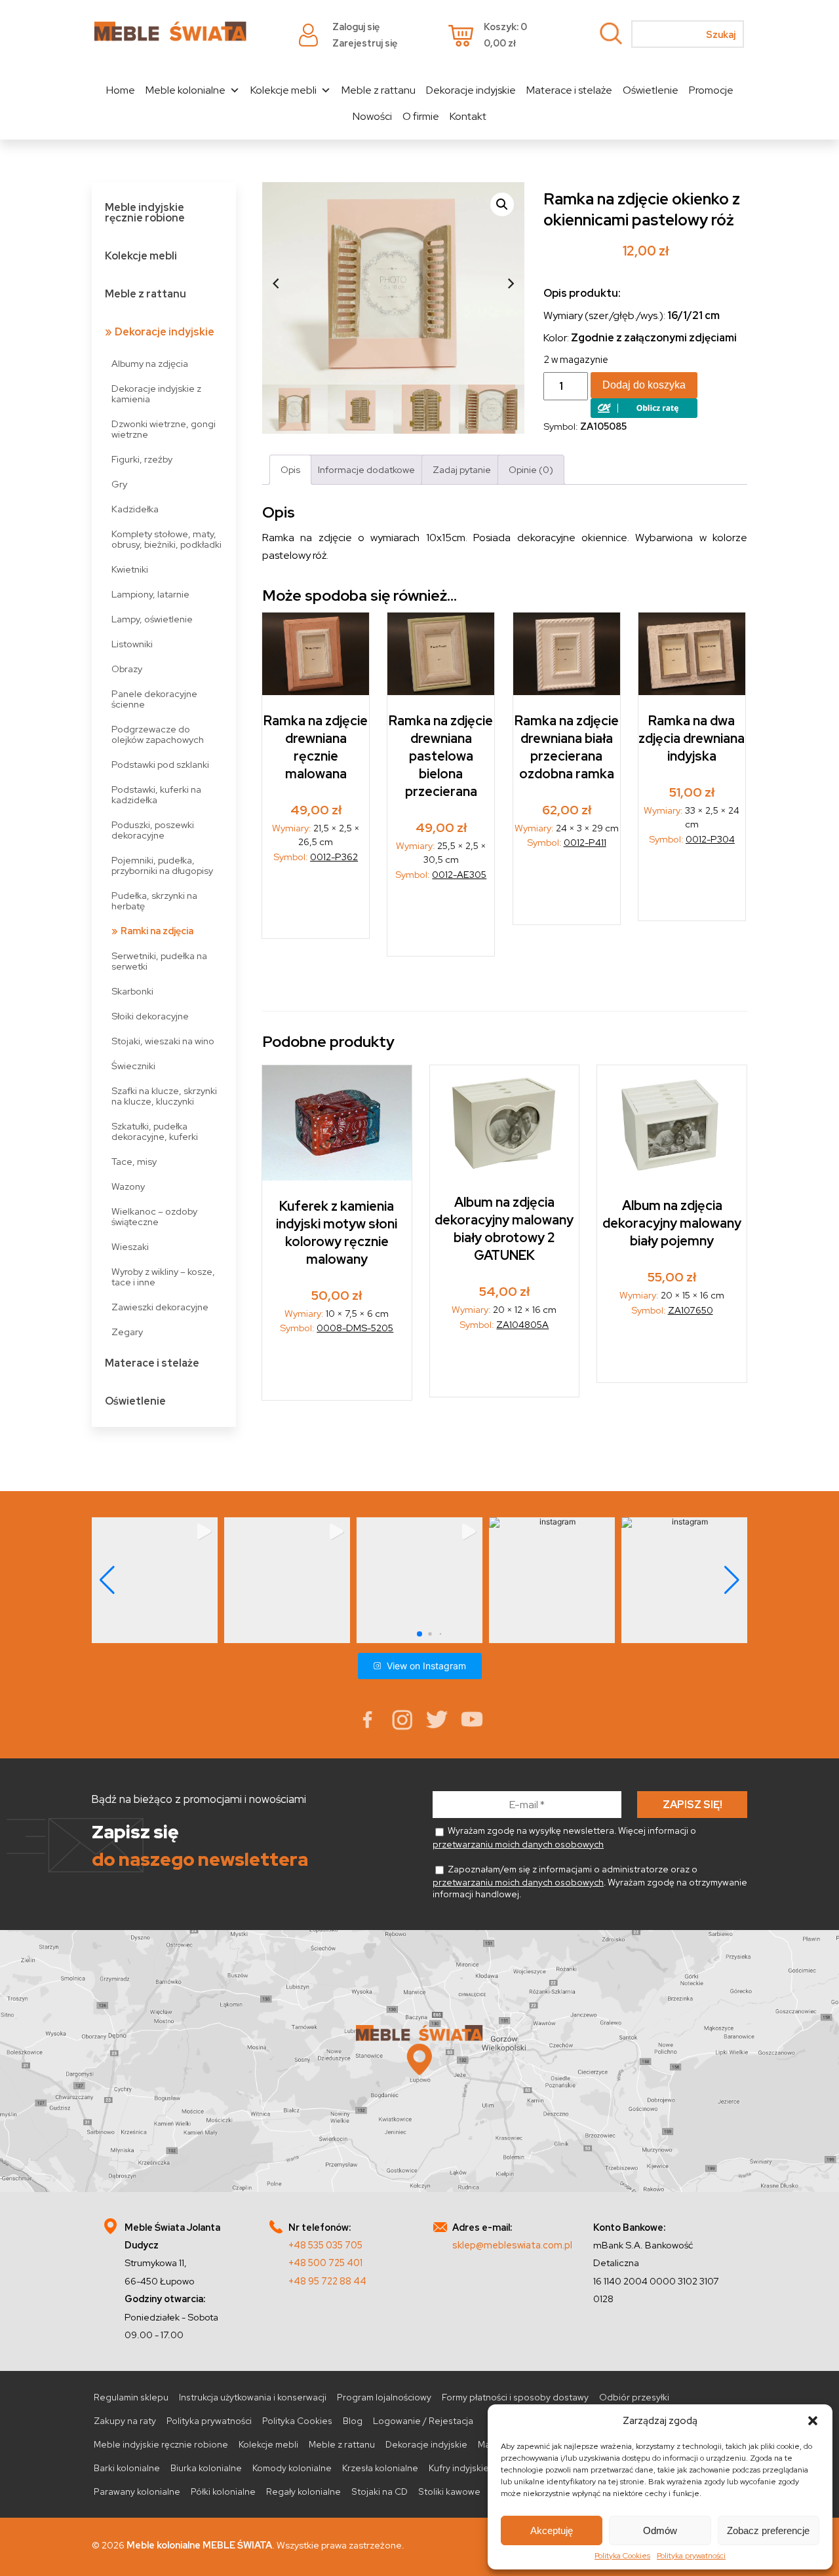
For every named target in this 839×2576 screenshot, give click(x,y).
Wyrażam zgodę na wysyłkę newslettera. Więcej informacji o (564, 1837)
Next (511, 284)
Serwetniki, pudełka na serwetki (159, 961)
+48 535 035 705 (325, 2245)
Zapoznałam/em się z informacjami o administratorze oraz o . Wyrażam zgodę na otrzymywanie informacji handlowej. (590, 1882)
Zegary (127, 1332)
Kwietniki (130, 569)
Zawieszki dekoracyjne (160, 1307)
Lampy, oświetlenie (152, 619)
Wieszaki (130, 1246)
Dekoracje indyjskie (471, 90)
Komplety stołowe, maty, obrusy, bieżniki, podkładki (166, 539)
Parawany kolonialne (137, 2491)
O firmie (421, 116)
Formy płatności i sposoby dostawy (515, 2397)
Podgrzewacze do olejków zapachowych (158, 734)
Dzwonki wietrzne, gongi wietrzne (164, 429)
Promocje (711, 90)
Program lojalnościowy (384, 2397)
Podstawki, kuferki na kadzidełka (156, 794)
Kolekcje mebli (283, 90)
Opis (290, 469)
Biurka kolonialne (206, 2468)
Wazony (128, 1186)
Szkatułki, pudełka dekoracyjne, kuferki (155, 1131)
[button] (813, 2421)
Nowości (372, 116)
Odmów (660, 2530)
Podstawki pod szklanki (160, 764)
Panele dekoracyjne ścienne (154, 699)
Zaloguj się (356, 27)
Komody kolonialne (292, 2468)
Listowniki (132, 644)
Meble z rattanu (379, 90)
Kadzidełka (135, 509)
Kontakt (468, 116)
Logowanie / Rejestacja (423, 2421)
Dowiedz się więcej (693, 887)
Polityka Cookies (622, 2556)
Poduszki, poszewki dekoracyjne (153, 830)
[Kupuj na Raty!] (644, 414)
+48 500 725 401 (325, 2263)
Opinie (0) (531, 469)
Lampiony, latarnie (150, 594)
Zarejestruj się (365, 43)
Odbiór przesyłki (634, 2397)
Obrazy (127, 669)
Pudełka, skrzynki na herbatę (154, 900)
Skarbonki (132, 991)
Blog (353, 2421)
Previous (275, 284)
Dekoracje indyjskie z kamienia (156, 393)
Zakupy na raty (125, 2421)
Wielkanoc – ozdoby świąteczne (154, 1216)
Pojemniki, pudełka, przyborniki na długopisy (162, 865)
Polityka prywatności (691, 2556)
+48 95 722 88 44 (327, 2281)
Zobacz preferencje (768, 2530)
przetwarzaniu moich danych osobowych (518, 1844)
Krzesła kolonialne (380, 2468)
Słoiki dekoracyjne (150, 1016)
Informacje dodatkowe (366, 469)
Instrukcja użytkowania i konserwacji (253, 2397)
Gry (119, 484)
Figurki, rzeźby (142, 459)
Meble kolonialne (185, 90)
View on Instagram (426, 1666)
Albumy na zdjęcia (150, 363)
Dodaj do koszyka (644, 385)
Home (121, 90)
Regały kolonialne (303, 2491)
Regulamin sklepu (131, 2397)
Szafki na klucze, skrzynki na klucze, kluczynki (164, 1096)
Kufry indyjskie (459, 2468)
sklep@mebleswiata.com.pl (512, 2245)
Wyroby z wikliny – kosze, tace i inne (163, 1277)
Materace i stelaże (569, 90)
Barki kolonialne (127, 2468)
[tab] (290, 469)
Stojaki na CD (380, 2491)
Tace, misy (134, 1161)
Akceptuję (552, 2530)
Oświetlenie (651, 90)
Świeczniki (133, 1066)
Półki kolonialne (223, 2491)
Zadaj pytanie (462, 469)
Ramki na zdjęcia (157, 931)
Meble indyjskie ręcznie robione (145, 213)
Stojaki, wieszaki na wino (163, 1041)
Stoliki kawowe (449, 2491)
